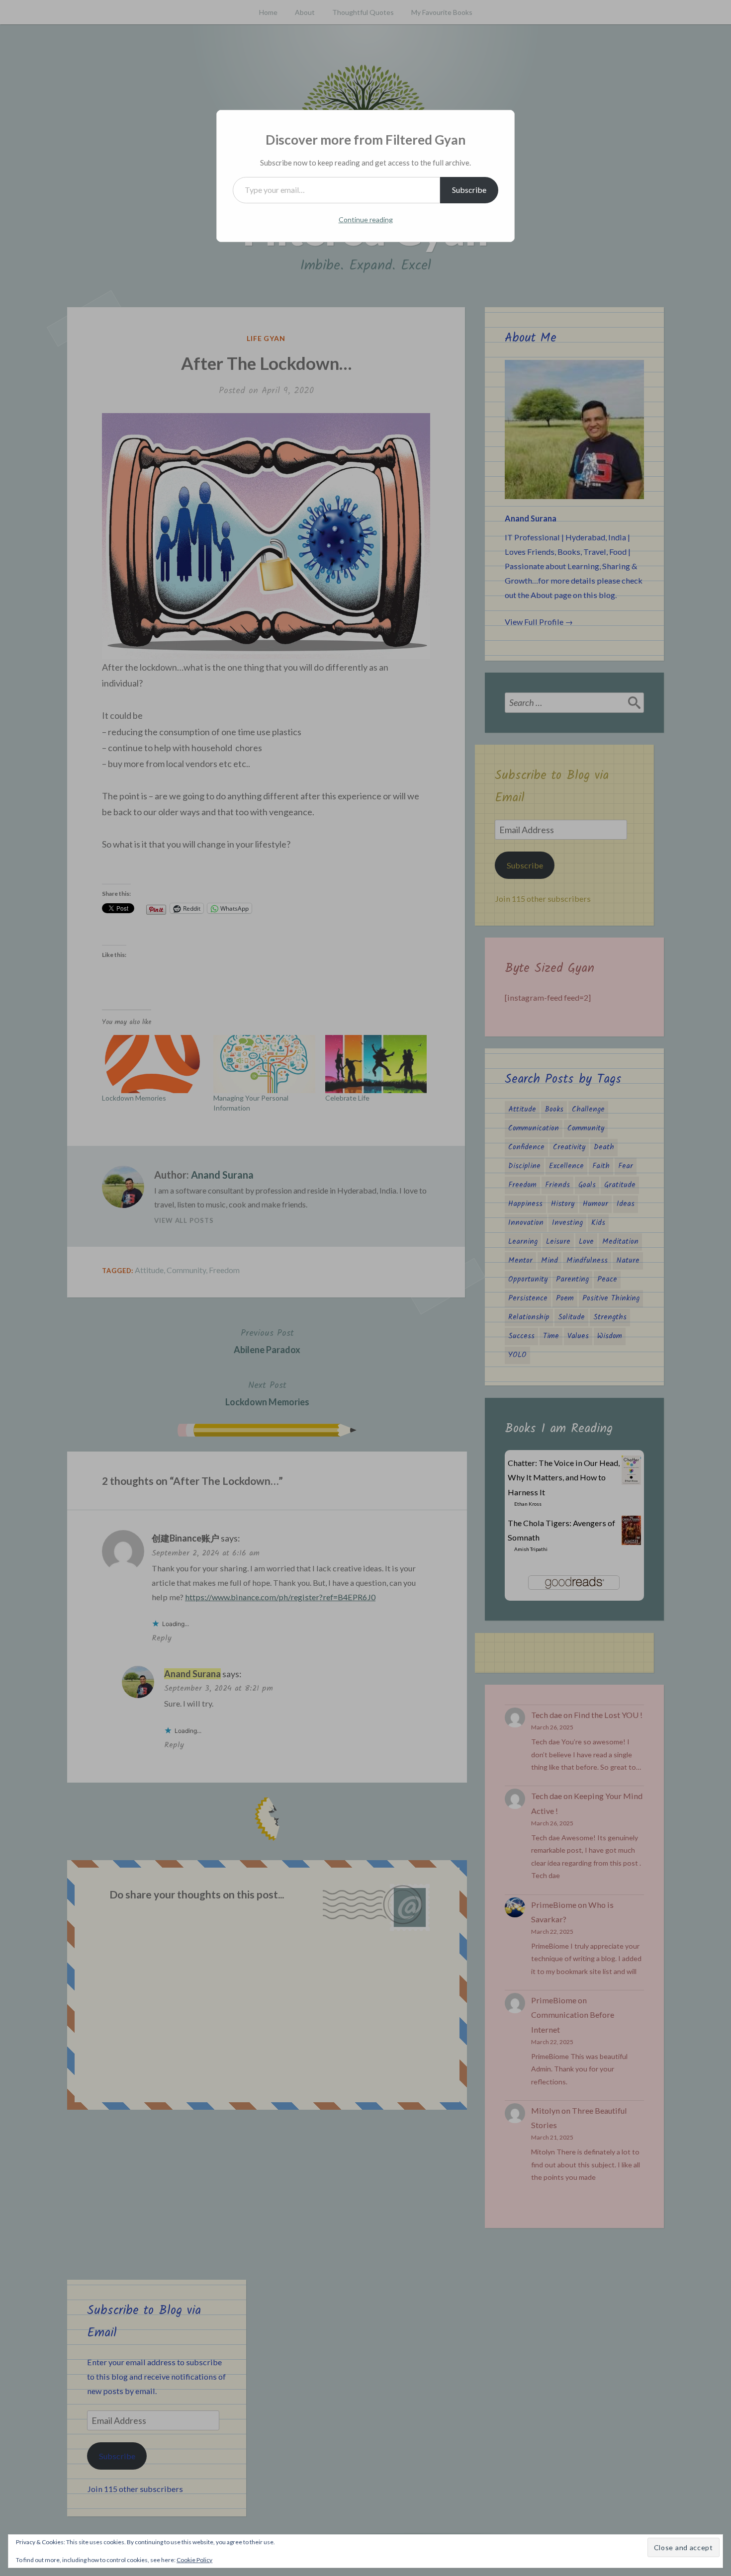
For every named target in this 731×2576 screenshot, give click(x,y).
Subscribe (469, 190)
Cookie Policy (194, 2560)
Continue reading (366, 219)
